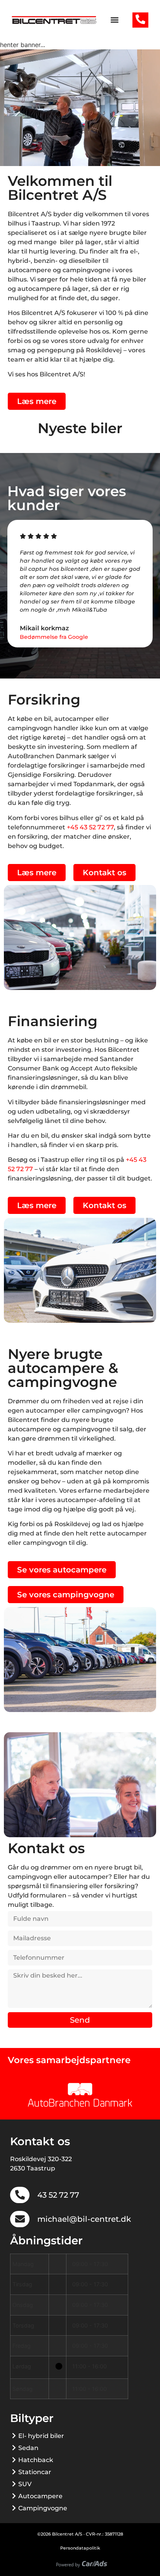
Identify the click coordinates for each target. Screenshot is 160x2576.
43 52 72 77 (58, 2195)
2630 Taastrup (33, 2168)
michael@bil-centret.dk (84, 2219)
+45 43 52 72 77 (90, 827)
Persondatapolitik (80, 2548)
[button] (114, 20)
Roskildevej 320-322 (41, 2159)
